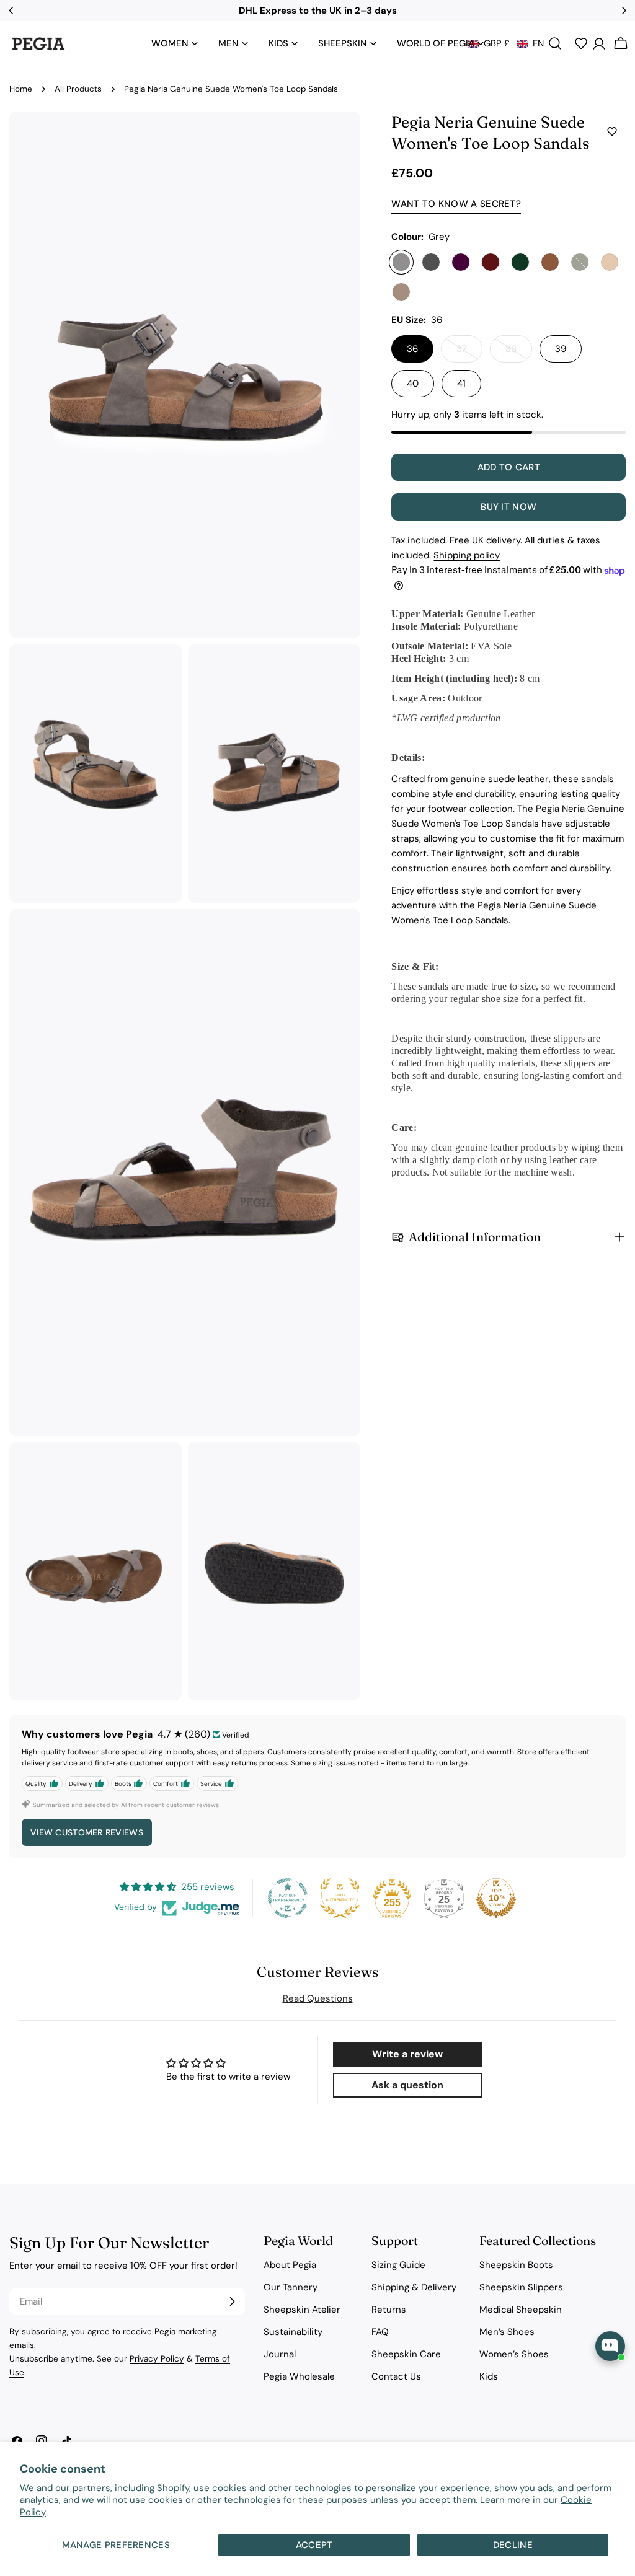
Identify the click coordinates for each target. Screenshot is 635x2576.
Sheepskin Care (406, 2354)
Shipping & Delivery (414, 2287)
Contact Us (396, 2376)
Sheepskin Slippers (521, 2287)
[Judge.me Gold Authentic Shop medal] (340, 1898)
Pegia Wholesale (299, 2376)
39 (561, 349)
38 (519, 353)
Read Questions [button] (318, 1998)
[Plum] (461, 262)
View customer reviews (87, 1832)
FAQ (380, 2332)
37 (469, 353)
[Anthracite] (431, 262)
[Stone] (401, 292)
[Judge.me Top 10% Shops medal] (496, 1898)
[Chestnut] (550, 262)
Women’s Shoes (514, 2354)
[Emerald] (520, 262)
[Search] (555, 43)
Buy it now (508, 507)
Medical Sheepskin (521, 2310)
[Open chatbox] (610, 2346)
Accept (314, 2545)
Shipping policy (467, 555)
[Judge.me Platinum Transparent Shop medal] (288, 1898)
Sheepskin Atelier (302, 2310)
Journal (280, 2354)
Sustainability (293, 2332)
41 (461, 384)
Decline (513, 2545)
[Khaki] (580, 262)
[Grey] (401, 262)
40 (413, 384)
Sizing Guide (398, 2265)
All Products (78, 89)
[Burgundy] (491, 262)
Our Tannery (291, 2287)
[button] (506, 43)
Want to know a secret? (456, 204)
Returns (389, 2310)
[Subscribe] (232, 2301)
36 (412, 349)
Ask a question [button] (407, 2085)
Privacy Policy (157, 2359)
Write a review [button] (407, 2054)
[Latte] (610, 262)
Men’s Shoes (507, 2332)
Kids (489, 2376)
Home (21, 89)
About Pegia (290, 2265)
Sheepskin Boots (516, 2265)
